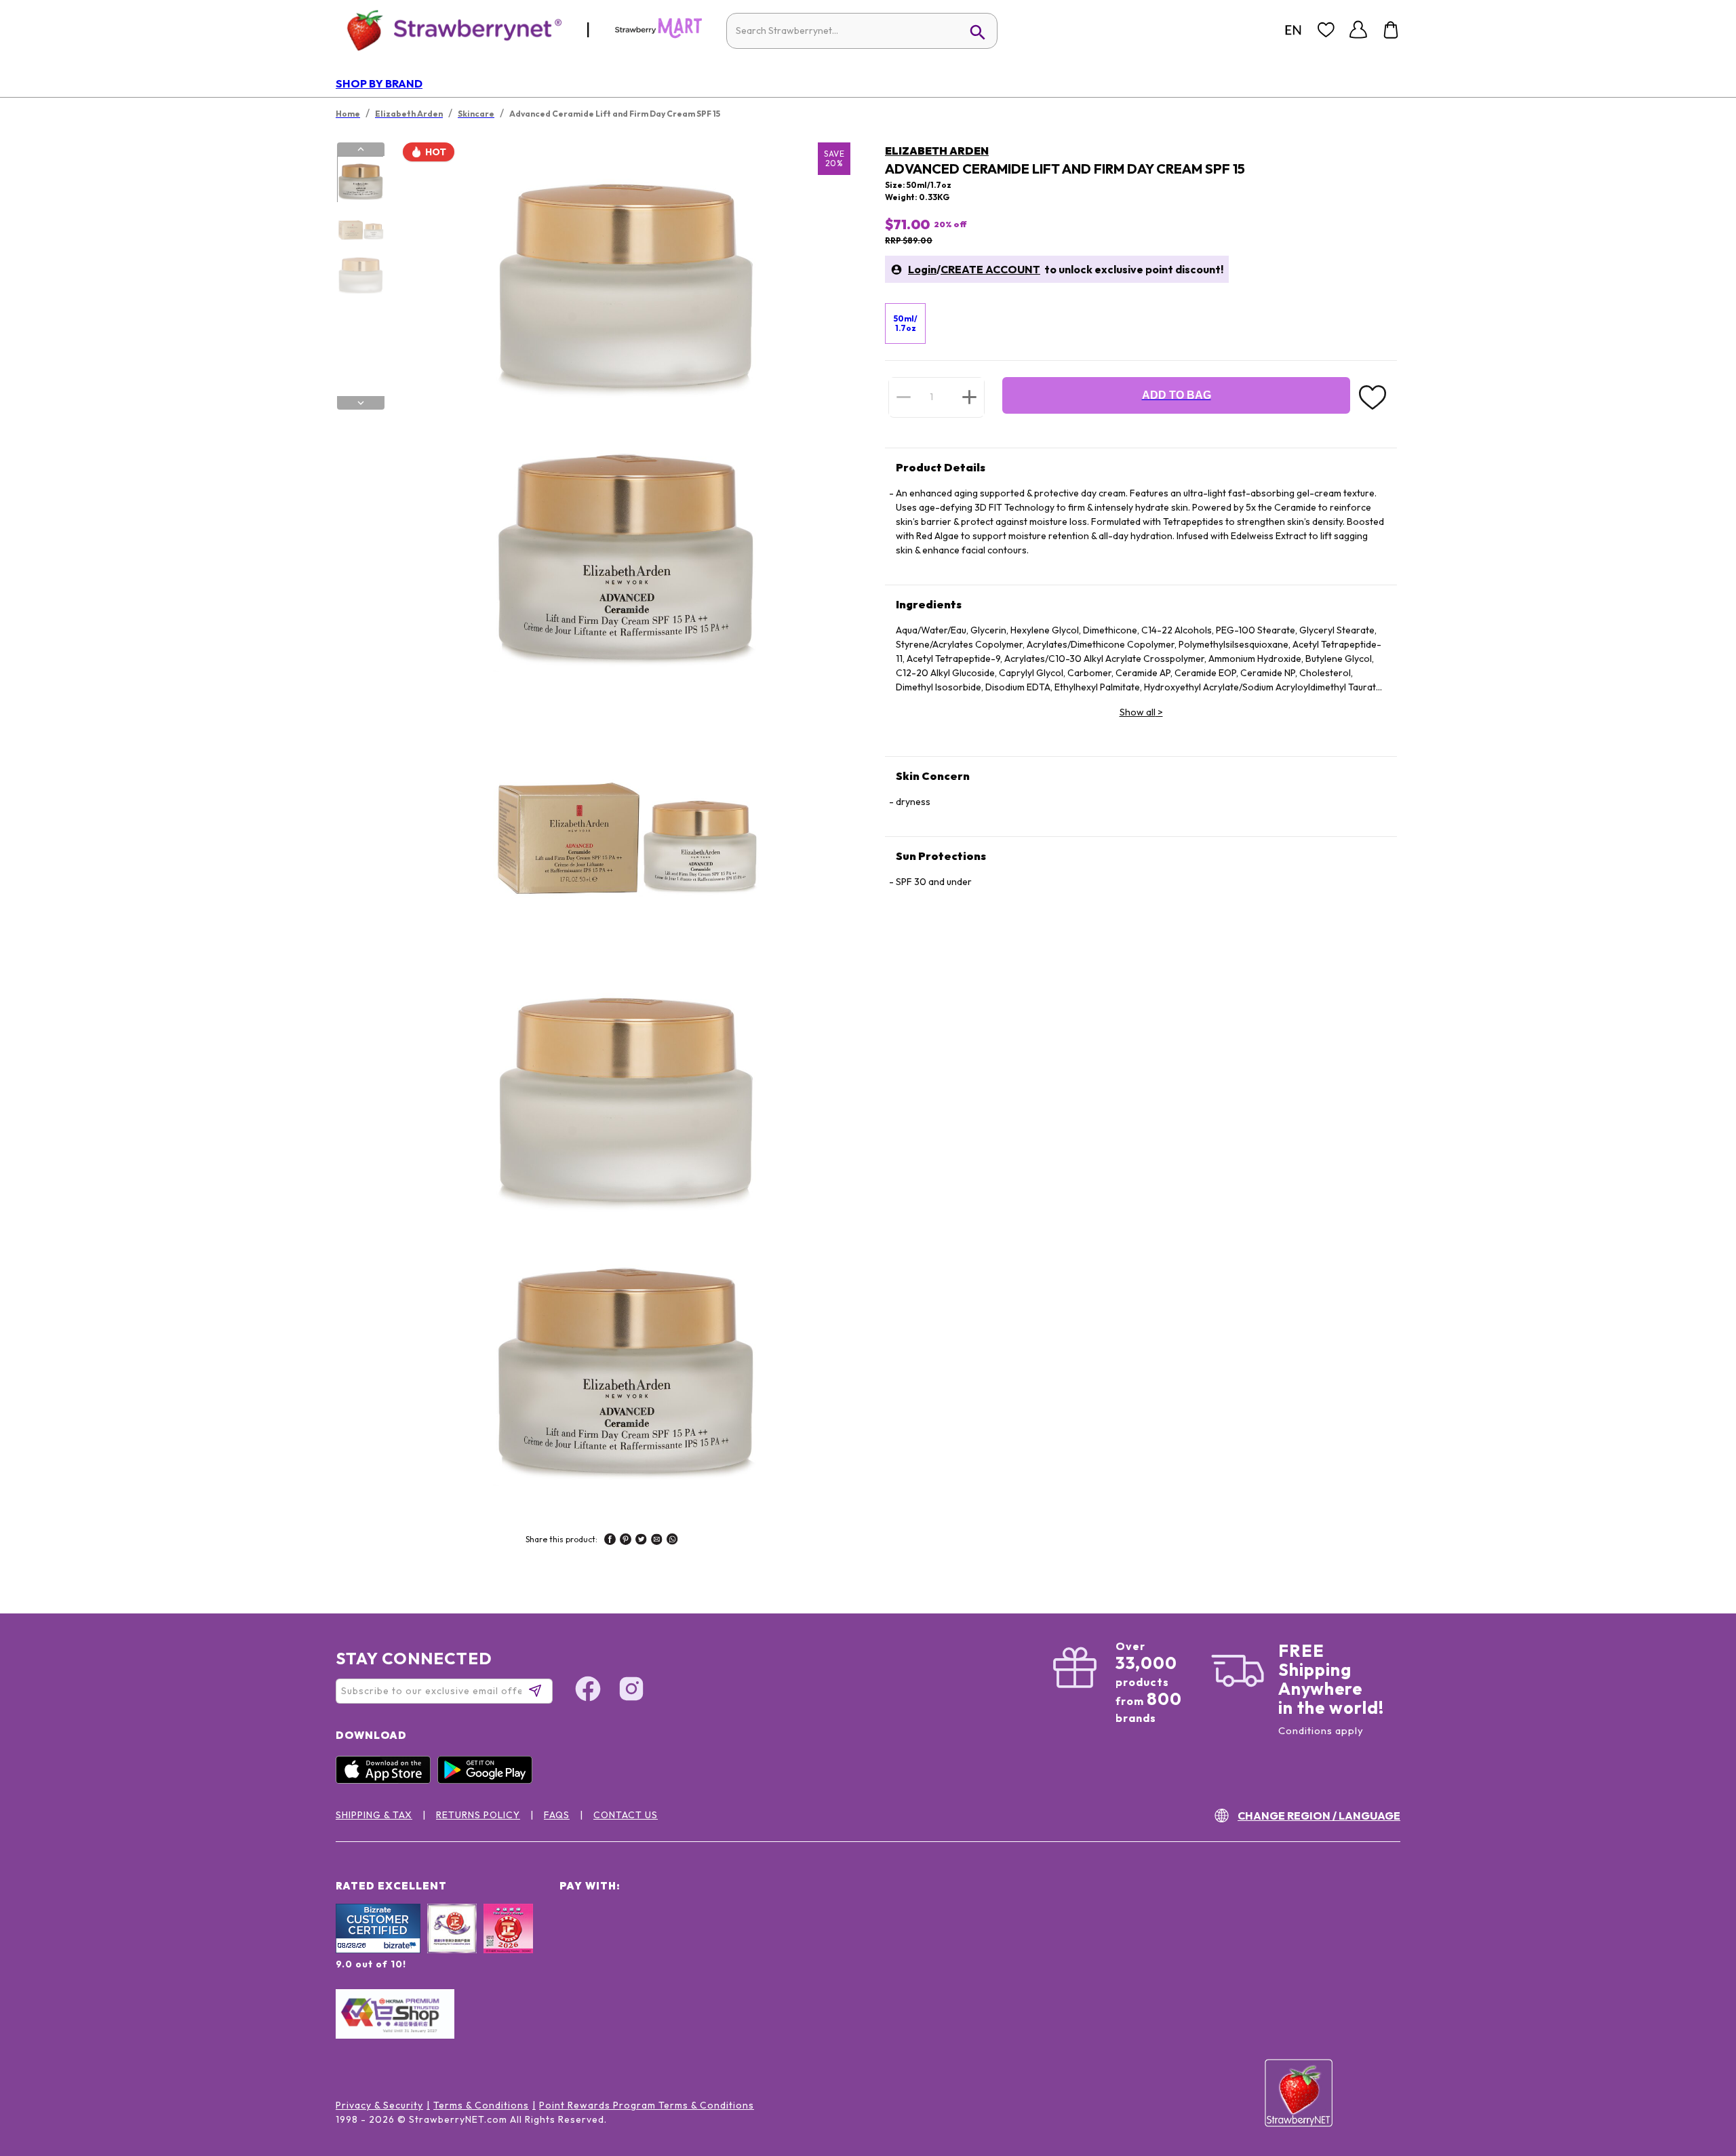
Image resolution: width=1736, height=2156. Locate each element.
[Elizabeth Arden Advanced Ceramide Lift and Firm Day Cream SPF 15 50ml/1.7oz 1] (360, 180)
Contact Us (626, 1815)
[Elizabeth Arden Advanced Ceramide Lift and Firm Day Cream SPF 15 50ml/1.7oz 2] (360, 227)
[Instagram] (631, 1691)
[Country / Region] (1293, 30)
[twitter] (641, 1541)
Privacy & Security (379, 2105)
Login (922, 269)
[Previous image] (361, 149)
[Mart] (658, 35)
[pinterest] (626, 1541)
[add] (969, 397)
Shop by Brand (379, 83)
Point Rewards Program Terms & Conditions (647, 2105)
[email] (657, 1541)
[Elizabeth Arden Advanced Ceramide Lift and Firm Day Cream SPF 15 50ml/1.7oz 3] (360, 273)
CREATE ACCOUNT (990, 269)
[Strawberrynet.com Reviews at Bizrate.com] (378, 1950)
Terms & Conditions (481, 2105)
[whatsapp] (672, 1541)
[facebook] (610, 1541)
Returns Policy (478, 1815)
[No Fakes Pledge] (508, 1943)
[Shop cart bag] (1391, 30)
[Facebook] (588, 1691)
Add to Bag (1177, 395)
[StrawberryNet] (449, 30)
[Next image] (361, 403)
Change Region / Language (1319, 1816)
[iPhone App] (387, 1780)
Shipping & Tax (374, 1815)
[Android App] (488, 1780)
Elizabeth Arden (937, 151)
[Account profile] (1358, 30)
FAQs (557, 1815)
